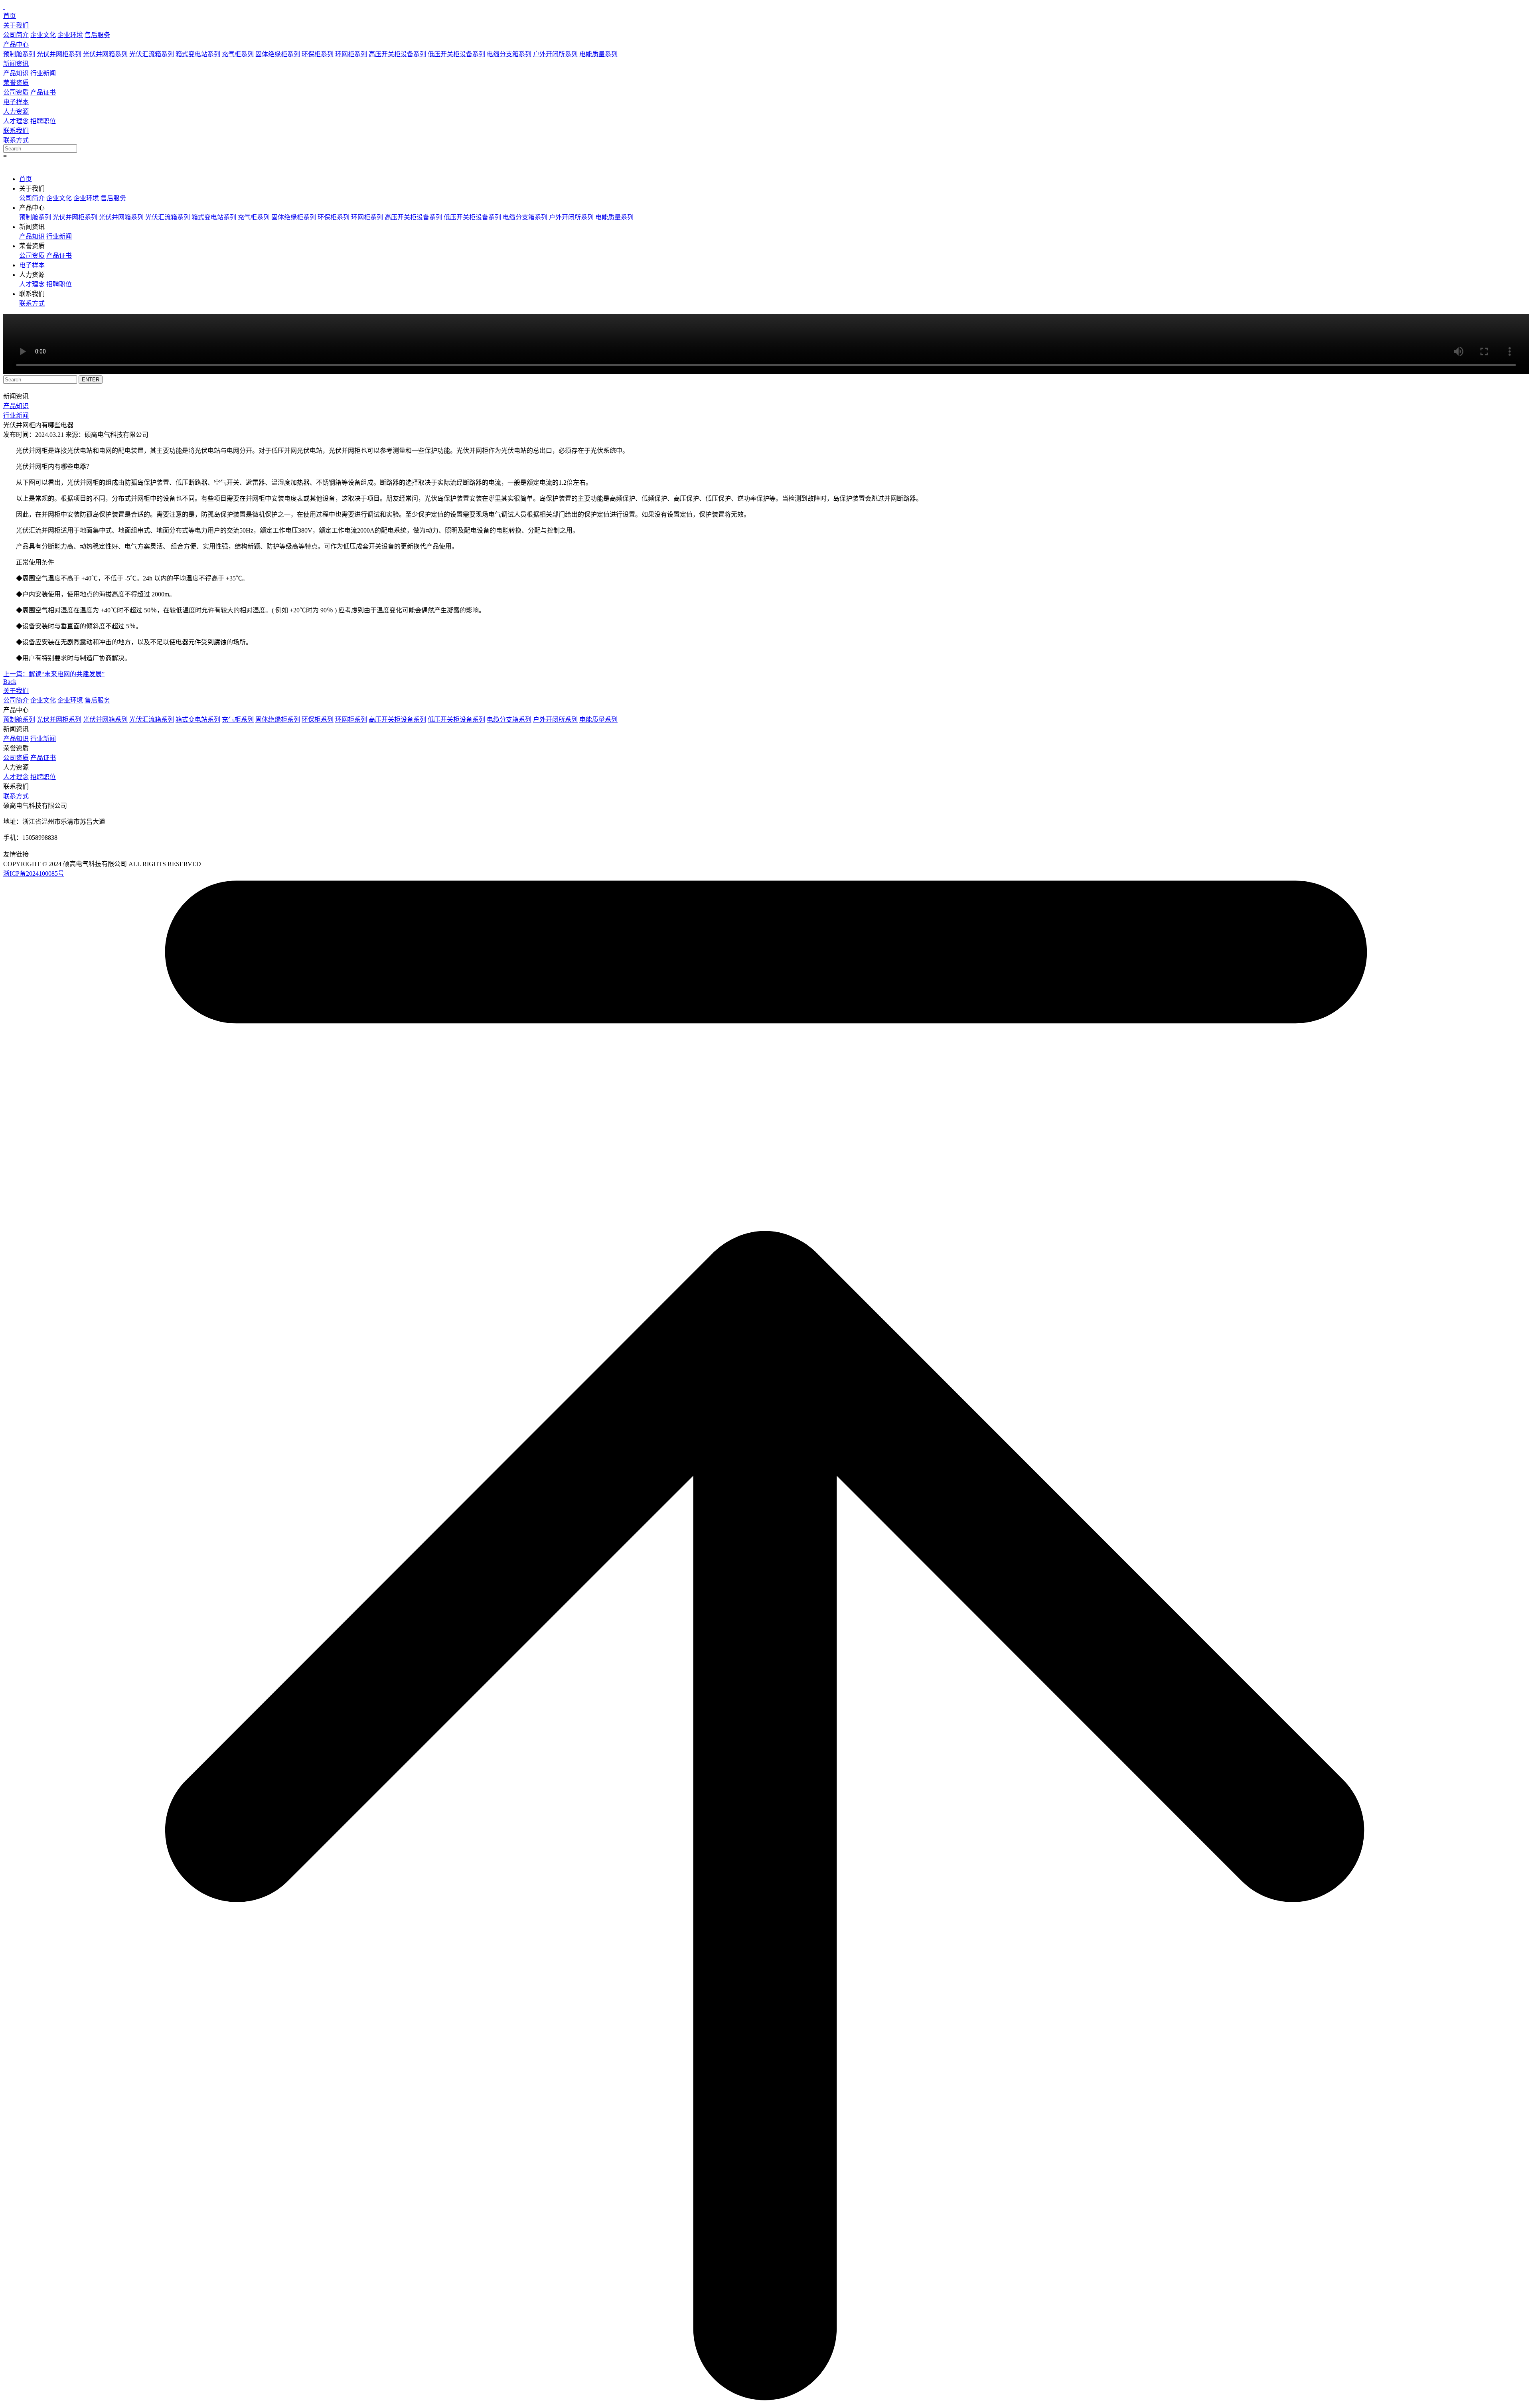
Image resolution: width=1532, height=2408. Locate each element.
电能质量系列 (598, 54)
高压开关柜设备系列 (397, 54)
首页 (10, 16)
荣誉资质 (16, 83)
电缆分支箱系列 (509, 54)
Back (10, 682)
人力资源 (16, 112)
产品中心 (16, 44)
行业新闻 (43, 73)
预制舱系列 (19, 54)
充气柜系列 (238, 54)
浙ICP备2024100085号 (34, 873)
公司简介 (16, 35)
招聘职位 (43, 121)
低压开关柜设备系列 (456, 54)
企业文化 (43, 35)
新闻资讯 (16, 64)
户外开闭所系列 (555, 54)
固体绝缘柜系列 (278, 54)
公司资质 (16, 92)
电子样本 (16, 102)
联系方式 (16, 140)
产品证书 (43, 92)
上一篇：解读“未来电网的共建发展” (54, 674)
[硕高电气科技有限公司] (4, 7)
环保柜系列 (318, 54)
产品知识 (16, 73)
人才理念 (16, 121)
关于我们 (16, 25)
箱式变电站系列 (198, 54)
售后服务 (97, 35)
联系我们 (16, 131)
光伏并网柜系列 (59, 54)
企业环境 (70, 35)
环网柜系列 (351, 54)
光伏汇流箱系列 (152, 54)
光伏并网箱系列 (105, 54)
